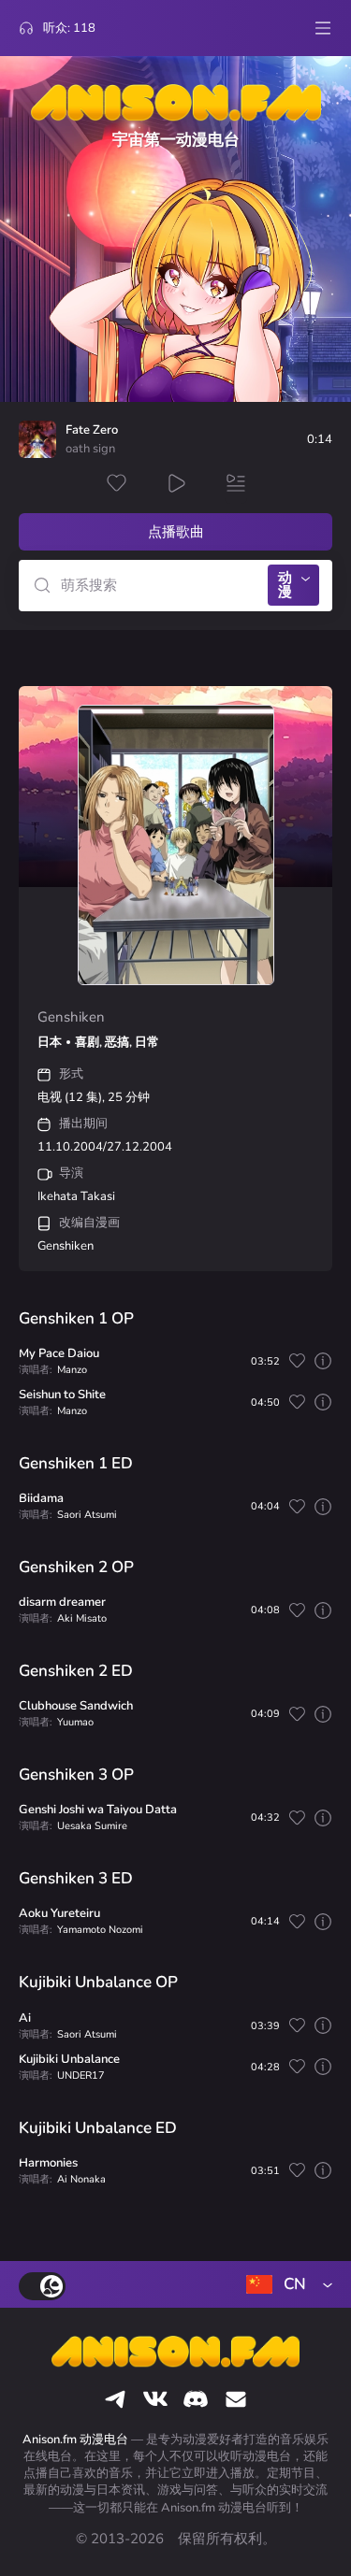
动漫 (285, 585)
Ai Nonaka (81, 2179)
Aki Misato (82, 1618)
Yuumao (75, 1722)
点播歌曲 (176, 532)
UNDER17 (81, 2075)
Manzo (72, 1370)
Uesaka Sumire (92, 1826)
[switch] (42, 2286)
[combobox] (285, 2284)
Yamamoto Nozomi (100, 1930)
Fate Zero (92, 430)
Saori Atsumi (87, 1515)
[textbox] (285, 2284)
